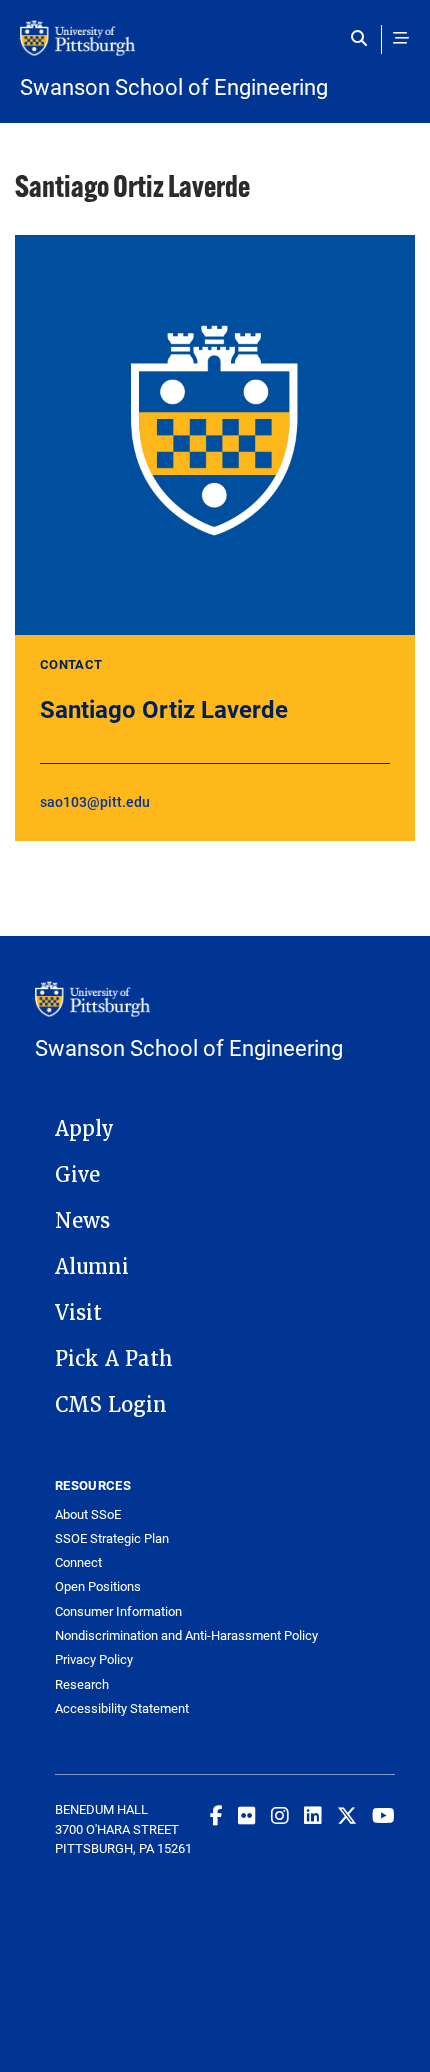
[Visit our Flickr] (247, 1815)
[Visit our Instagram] (280, 1815)
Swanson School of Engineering (174, 87)
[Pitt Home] (215, 48)
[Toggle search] (363, 38)
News (82, 1221)
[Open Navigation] (401, 38)
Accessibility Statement (122, 1708)
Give (77, 1175)
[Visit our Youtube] (383, 1815)
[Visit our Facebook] (216, 1815)
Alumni (92, 1267)
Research (82, 1684)
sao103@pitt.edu (95, 801)
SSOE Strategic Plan (112, 1538)
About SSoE (88, 1514)
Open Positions (98, 1586)
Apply (84, 1129)
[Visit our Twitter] (347, 1815)
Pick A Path (114, 1359)
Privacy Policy (94, 1659)
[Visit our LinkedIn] (313, 1815)
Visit (78, 1313)
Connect (78, 1562)
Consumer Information (118, 1611)
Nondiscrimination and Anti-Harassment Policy (186, 1635)
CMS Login (111, 1405)
